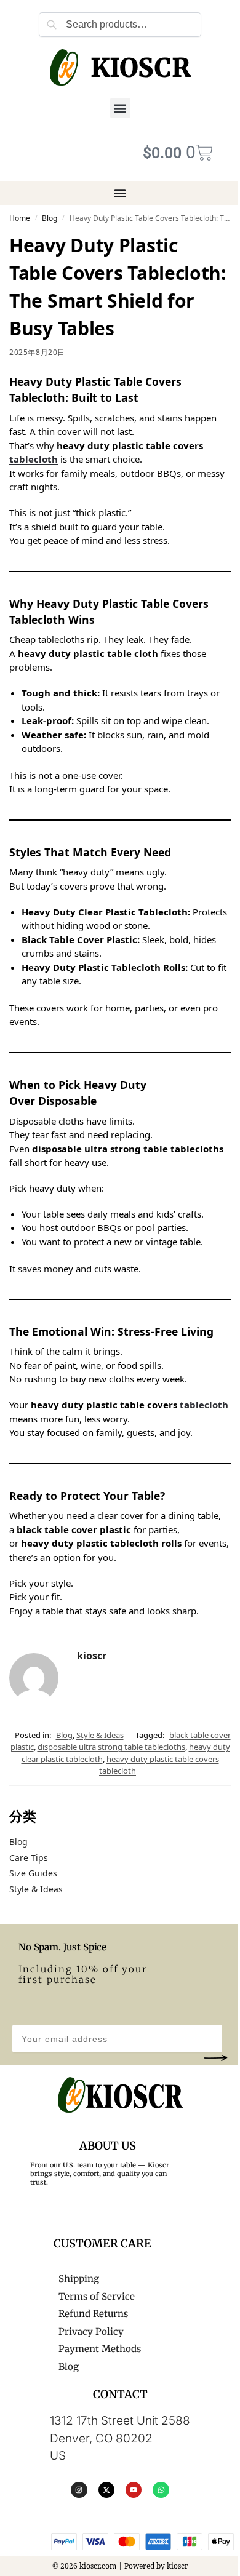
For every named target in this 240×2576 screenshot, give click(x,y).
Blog (50, 218)
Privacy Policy (91, 2331)
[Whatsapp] (161, 2490)
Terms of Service (97, 2296)
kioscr (92, 1656)
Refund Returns (93, 2314)
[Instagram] (79, 2490)
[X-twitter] (106, 2490)
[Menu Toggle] (120, 193)
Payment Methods (100, 2349)
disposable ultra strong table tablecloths (111, 1747)
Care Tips (29, 1858)
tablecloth (34, 459)
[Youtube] (134, 2490)
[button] (120, 108)
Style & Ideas (100, 1735)
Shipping (79, 2279)
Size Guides (33, 1873)
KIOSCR (140, 68)
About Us (108, 2146)
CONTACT (120, 2394)
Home (20, 218)
